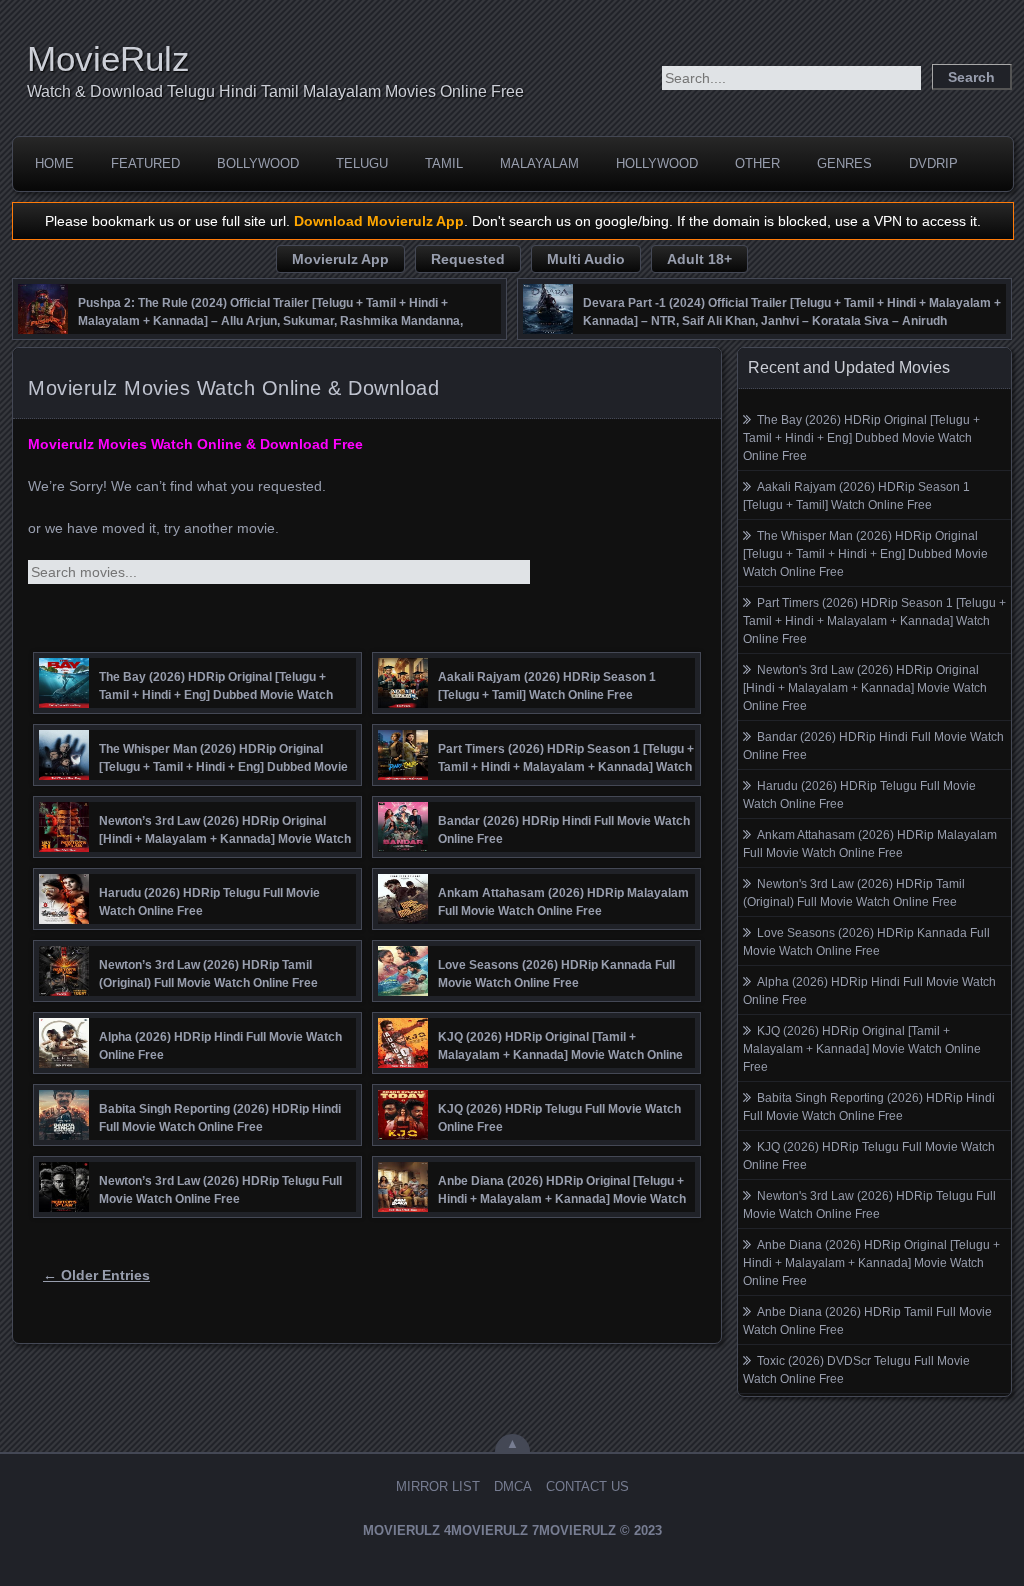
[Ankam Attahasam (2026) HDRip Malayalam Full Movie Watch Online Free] (403, 919)
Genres (844, 163)
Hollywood (657, 163)
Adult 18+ (699, 259)
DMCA (513, 1486)
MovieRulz (108, 58)
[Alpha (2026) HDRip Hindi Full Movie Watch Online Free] (64, 1063)
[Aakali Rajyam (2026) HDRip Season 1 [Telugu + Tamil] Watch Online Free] (403, 703)
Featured (145, 163)
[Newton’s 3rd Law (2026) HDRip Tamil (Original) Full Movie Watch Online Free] (64, 991)
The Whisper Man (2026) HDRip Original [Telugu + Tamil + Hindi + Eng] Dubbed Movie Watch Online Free (865, 554)
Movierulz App (340, 259)
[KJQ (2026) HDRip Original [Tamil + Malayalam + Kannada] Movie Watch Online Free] (403, 1063)
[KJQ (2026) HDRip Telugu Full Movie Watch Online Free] (403, 1135)
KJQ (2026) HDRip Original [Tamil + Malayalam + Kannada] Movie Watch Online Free (862, 1049)
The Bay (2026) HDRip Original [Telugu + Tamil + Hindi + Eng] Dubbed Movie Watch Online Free (861, 438)
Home (54, 163)
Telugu (362, 163)
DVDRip (933, 163)
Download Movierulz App (379, 221)
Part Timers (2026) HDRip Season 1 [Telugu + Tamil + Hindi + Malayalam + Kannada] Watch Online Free (874, 621)
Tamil (444, 163)
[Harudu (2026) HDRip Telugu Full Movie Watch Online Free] (64, 919)
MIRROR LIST (438, 1486)
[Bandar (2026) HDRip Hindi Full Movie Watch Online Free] (403, 847)
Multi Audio (586, 259)
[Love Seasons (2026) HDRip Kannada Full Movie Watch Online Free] (403, 991)
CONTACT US (587, 1486)
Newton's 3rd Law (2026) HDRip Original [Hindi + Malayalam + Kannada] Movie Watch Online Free (865, 688)
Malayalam (539, 163)
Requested (468, 259)
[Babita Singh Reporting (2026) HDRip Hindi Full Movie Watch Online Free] (64, 1135)
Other (757, 163)
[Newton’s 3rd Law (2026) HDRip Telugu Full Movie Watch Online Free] (64, 1207)
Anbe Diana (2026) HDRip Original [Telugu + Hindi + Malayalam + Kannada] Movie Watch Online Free (871, 1263)
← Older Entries (96, 1275)
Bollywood (258, 163)
